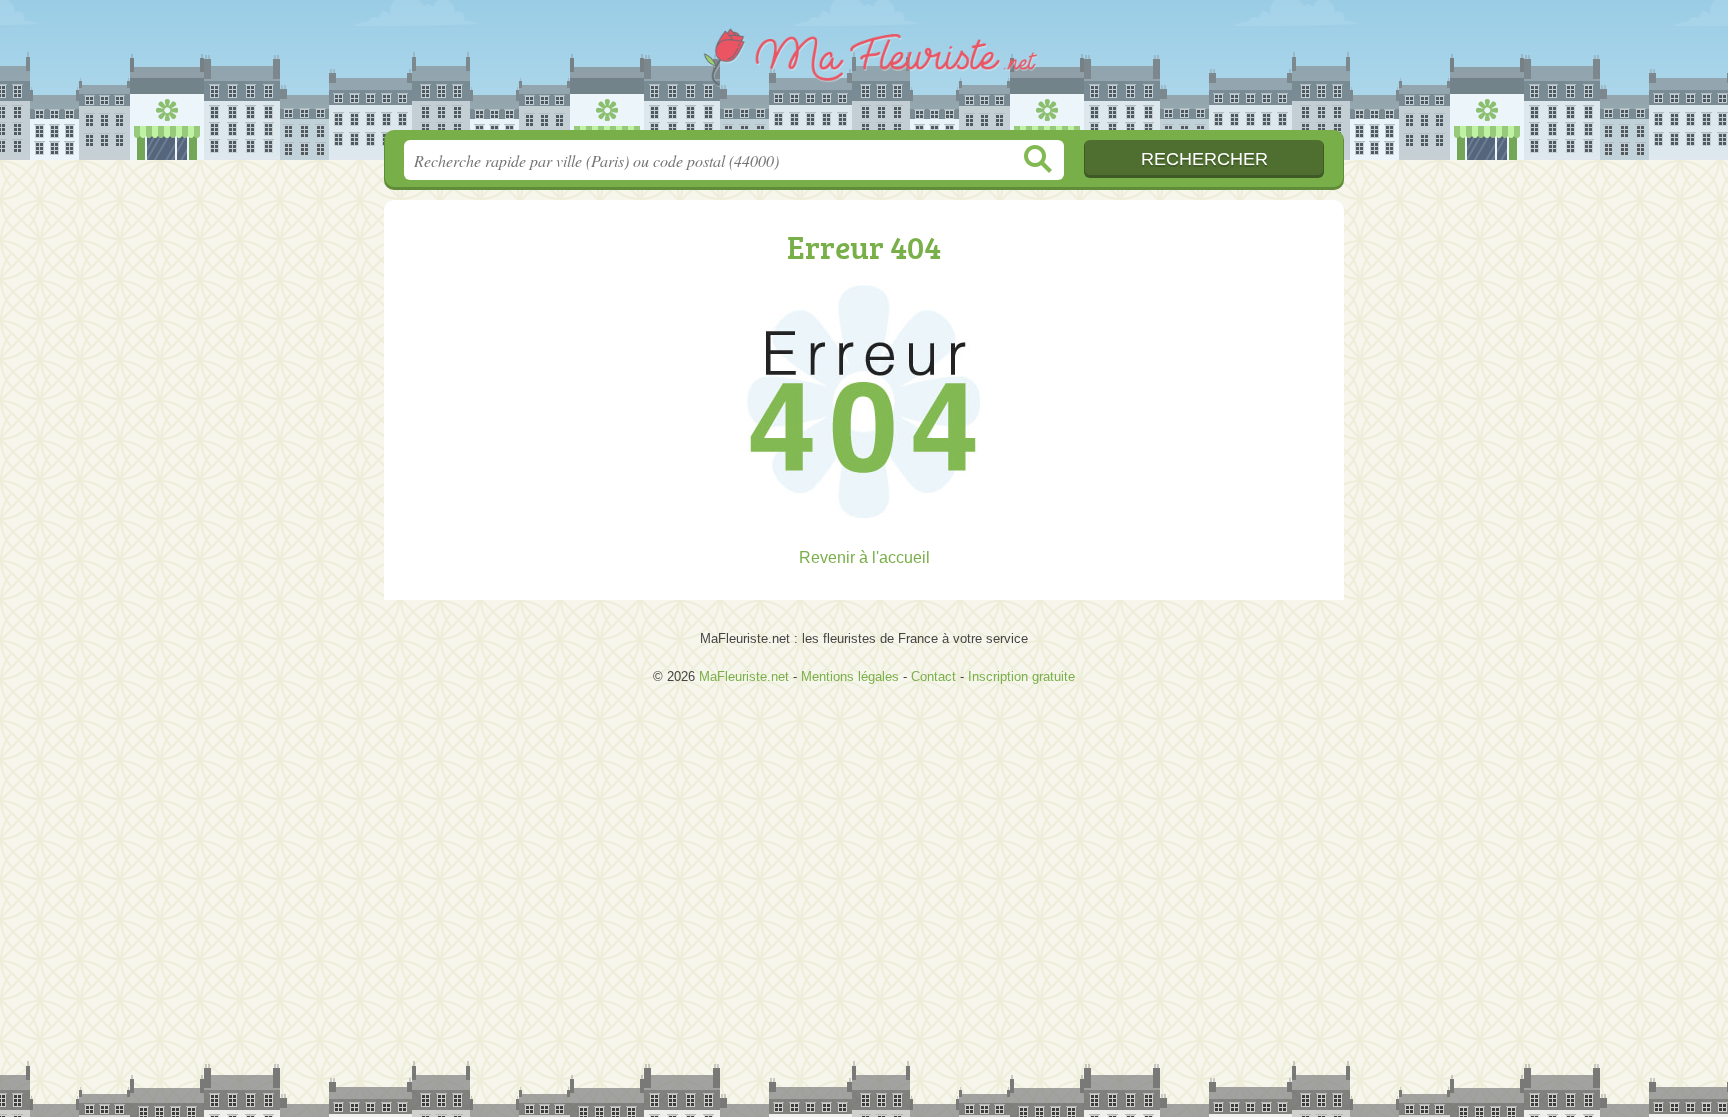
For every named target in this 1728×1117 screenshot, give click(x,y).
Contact (933, 676)
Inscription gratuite (1021, 676)
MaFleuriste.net (864, 71)
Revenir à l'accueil (864, 557)
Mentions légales (850, 676)
